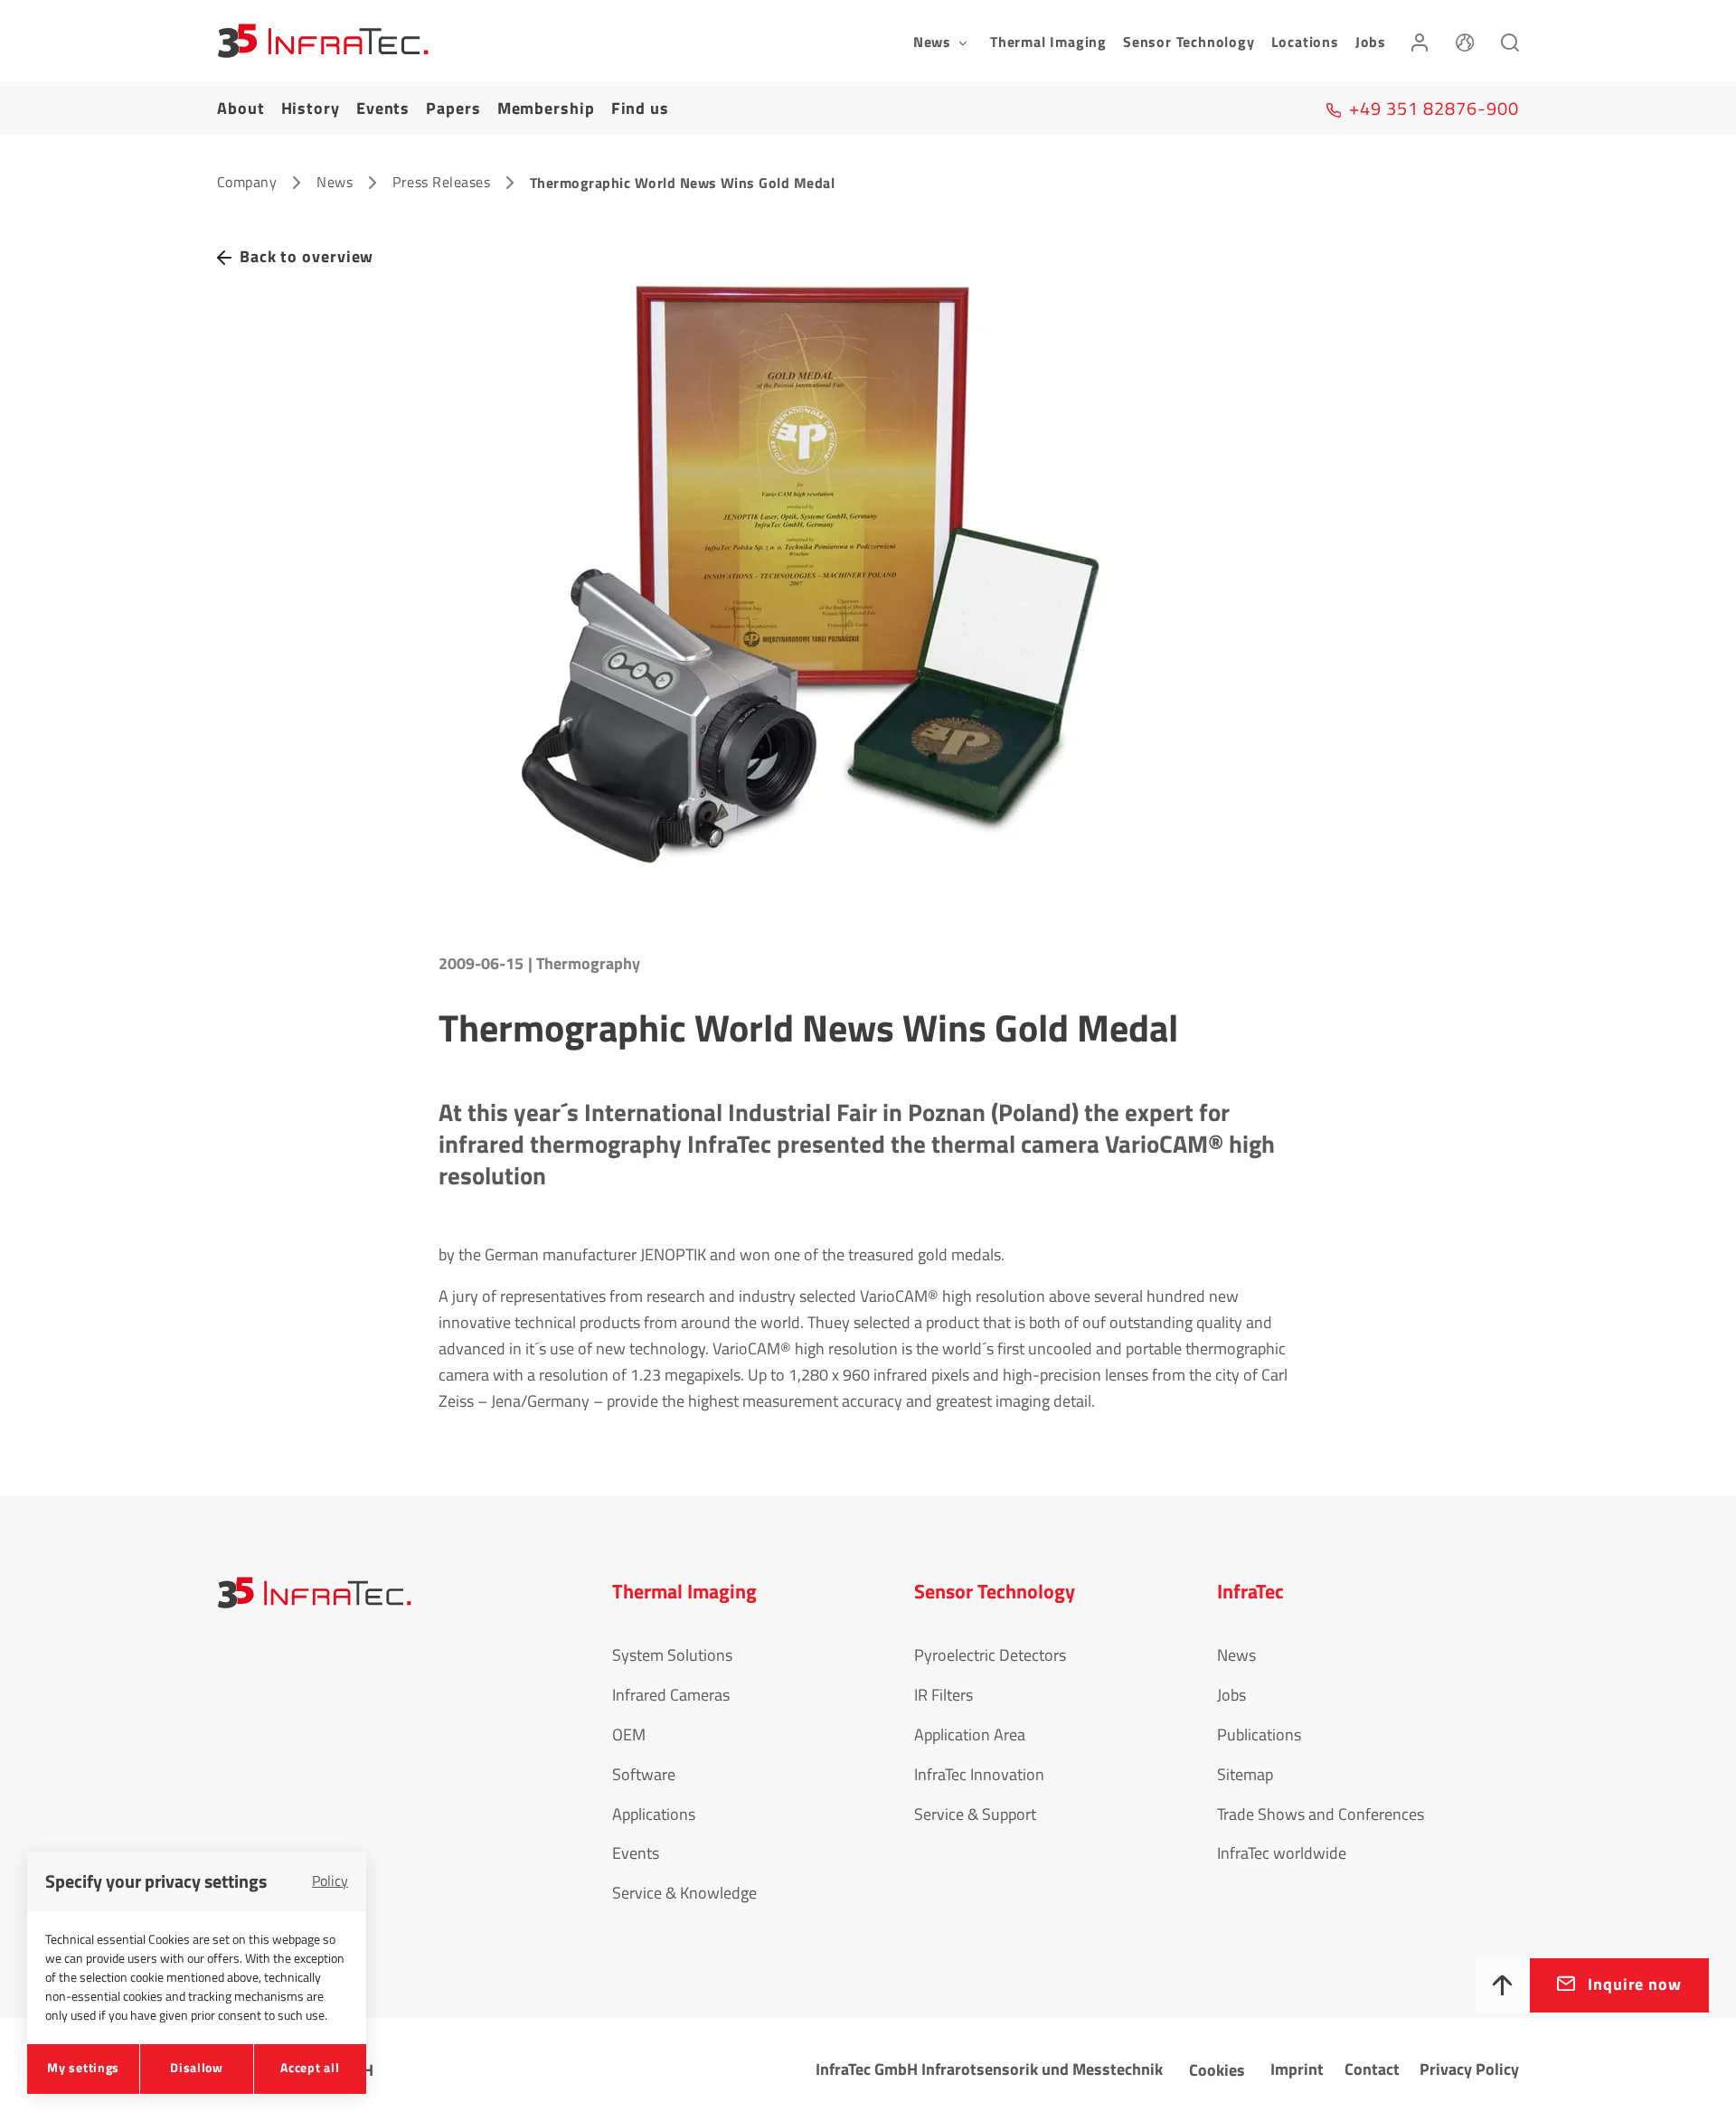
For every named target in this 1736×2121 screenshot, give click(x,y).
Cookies (1217, 2070)
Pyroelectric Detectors (990, 1655)
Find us (640, 108)
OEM (629, 1735)
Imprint (1297, 2069)
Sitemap (1245, 1774)
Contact (1372, 2069)
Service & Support (975, 1814)
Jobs (1371, 42)
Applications (654, 1814)
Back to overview (307, 256)
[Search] (1510, 41)
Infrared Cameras (671, 1695)
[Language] (1465, 41)
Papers (453, 108)
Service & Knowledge (684, 1893)
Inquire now (1635, 1984)
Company (247, 182)
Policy (330, 1881)
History (311, 108)
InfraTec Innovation (979, 1774)
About (241, 108)
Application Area (970, 1735)
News (335, 182)
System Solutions (672, 1655)
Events (383, 108)
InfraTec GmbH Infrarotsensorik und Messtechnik (989, 2069)
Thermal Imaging (1048, 42)
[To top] (1503, 1986)
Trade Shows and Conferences (1321, 1814)
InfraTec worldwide (1282, 1853)
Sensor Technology (1189, 42)
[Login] (1420, 41)
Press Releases (441, 182)
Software (644, 1774)
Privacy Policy (1469, 2069)
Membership (546, 108)
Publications (1259, 1735)
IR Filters (943, 1695)
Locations (1305, 42)
